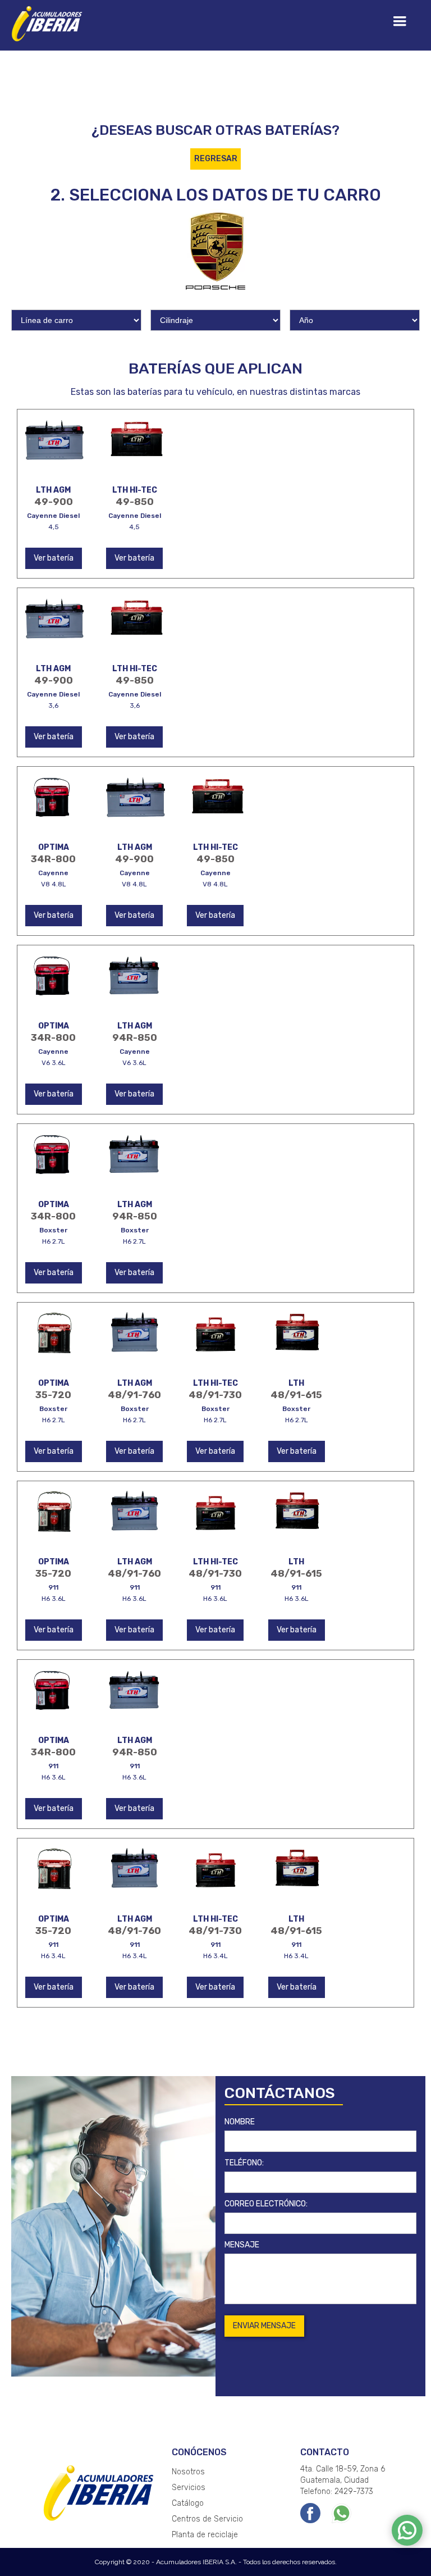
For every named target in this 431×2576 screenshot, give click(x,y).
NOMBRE (240, 2122)
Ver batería (54, 558)
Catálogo (188, 2503)
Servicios (189, 2488)
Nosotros (188, 2472)
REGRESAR (216, 159)
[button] (400, 21)
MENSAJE (242, 2245)
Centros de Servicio (207, 2519)
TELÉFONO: (244, 2163)
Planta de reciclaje (205, 2535)
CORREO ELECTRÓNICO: (266, 2204)
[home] (48, 22)
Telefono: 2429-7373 (337, 2491)
